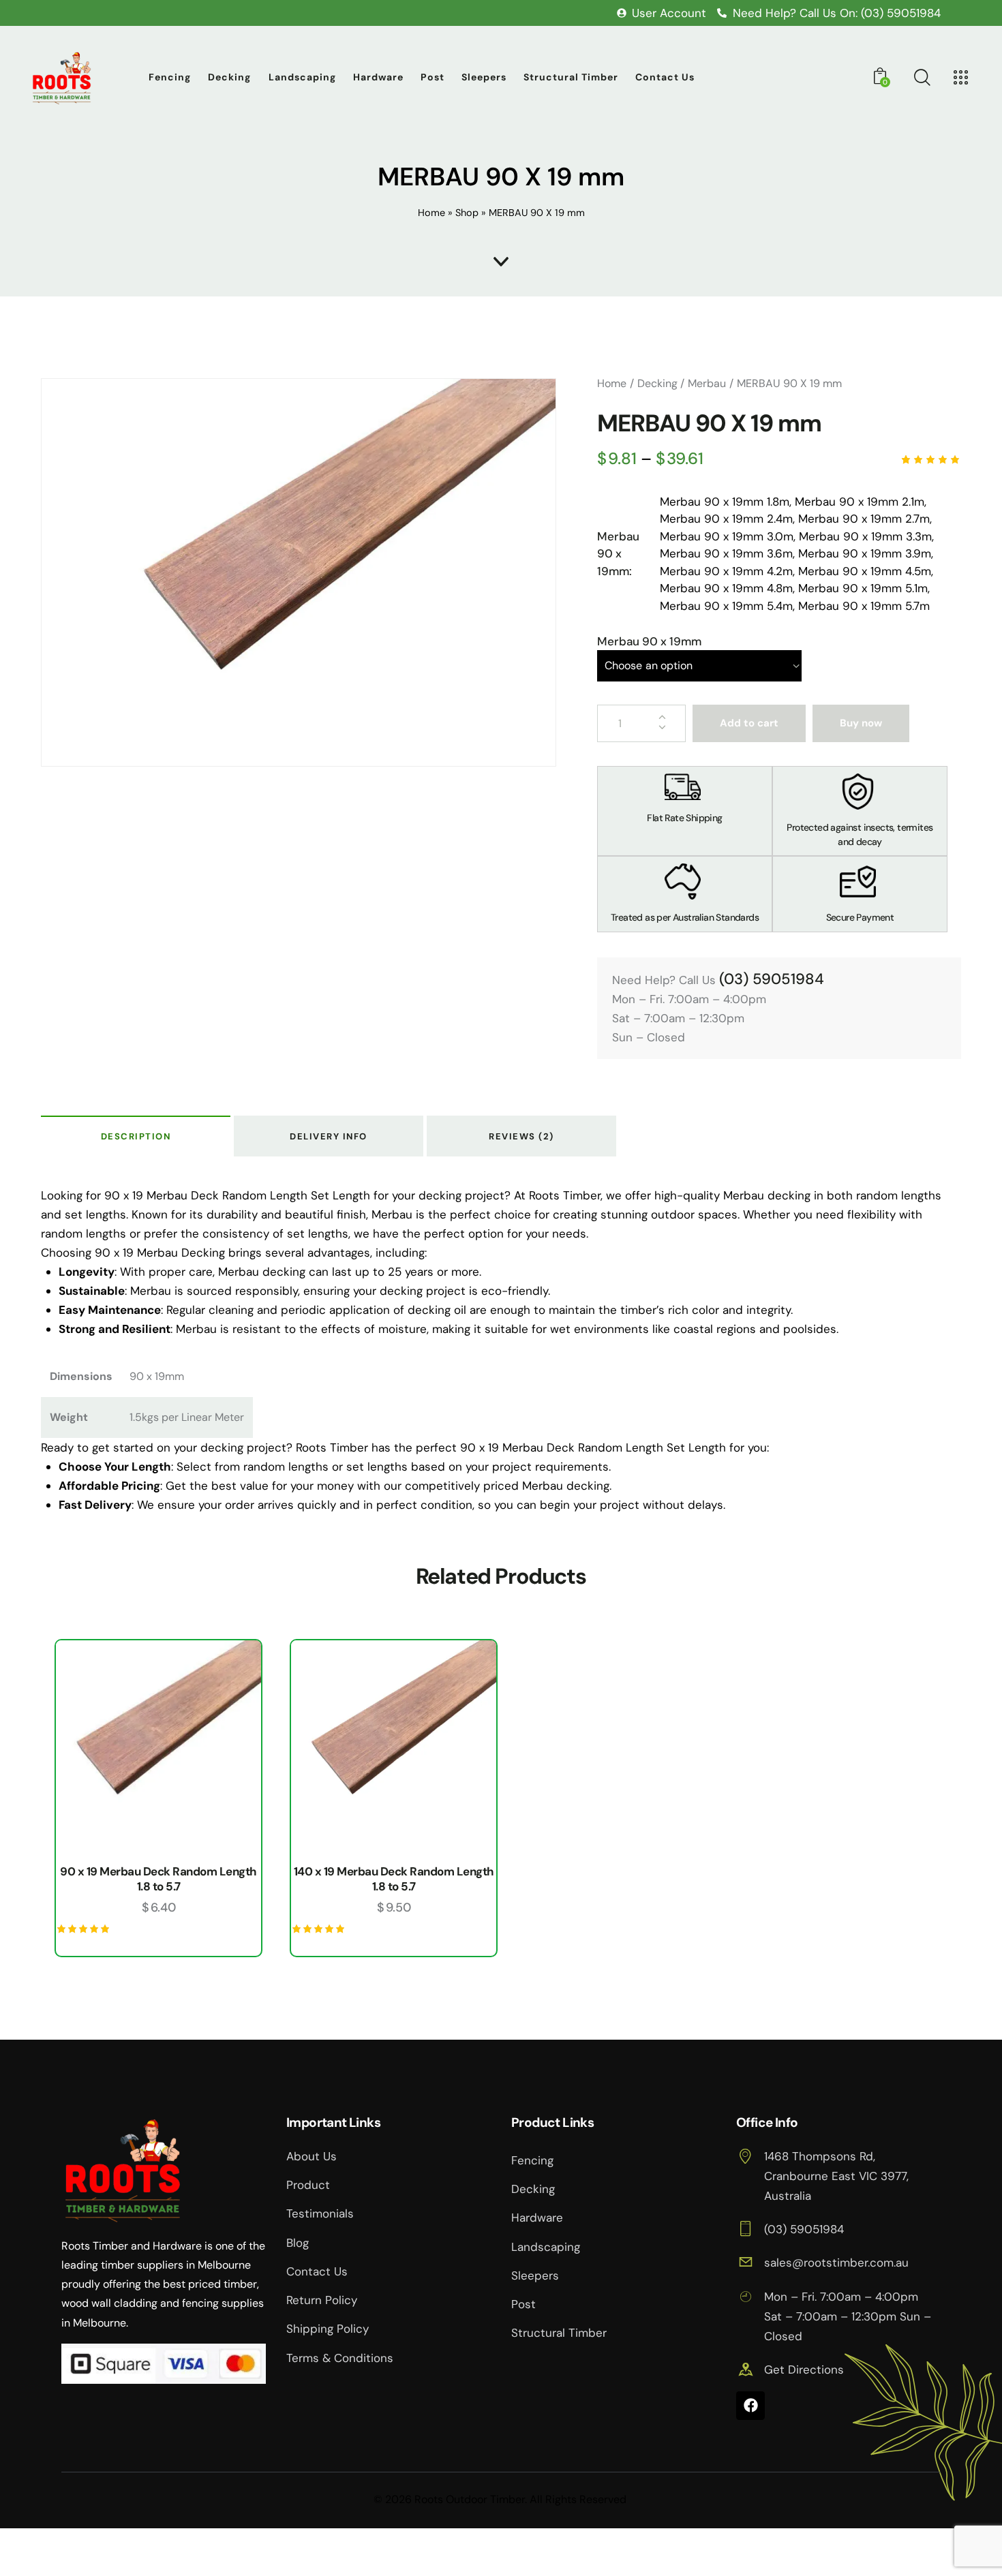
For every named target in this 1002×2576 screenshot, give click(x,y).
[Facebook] (750, 2406)
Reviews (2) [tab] (521, 1136)
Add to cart (749, 723)
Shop (467, 213)
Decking (657, 383)
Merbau (707, 383)
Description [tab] (136, 1136)
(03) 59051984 (772, 979)
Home (431, 213)
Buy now (861, 723)
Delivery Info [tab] (329, 1136)
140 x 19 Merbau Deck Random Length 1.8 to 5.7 (394, 1879)
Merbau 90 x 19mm (649, 641)
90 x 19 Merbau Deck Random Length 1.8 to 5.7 (158, 1879)
